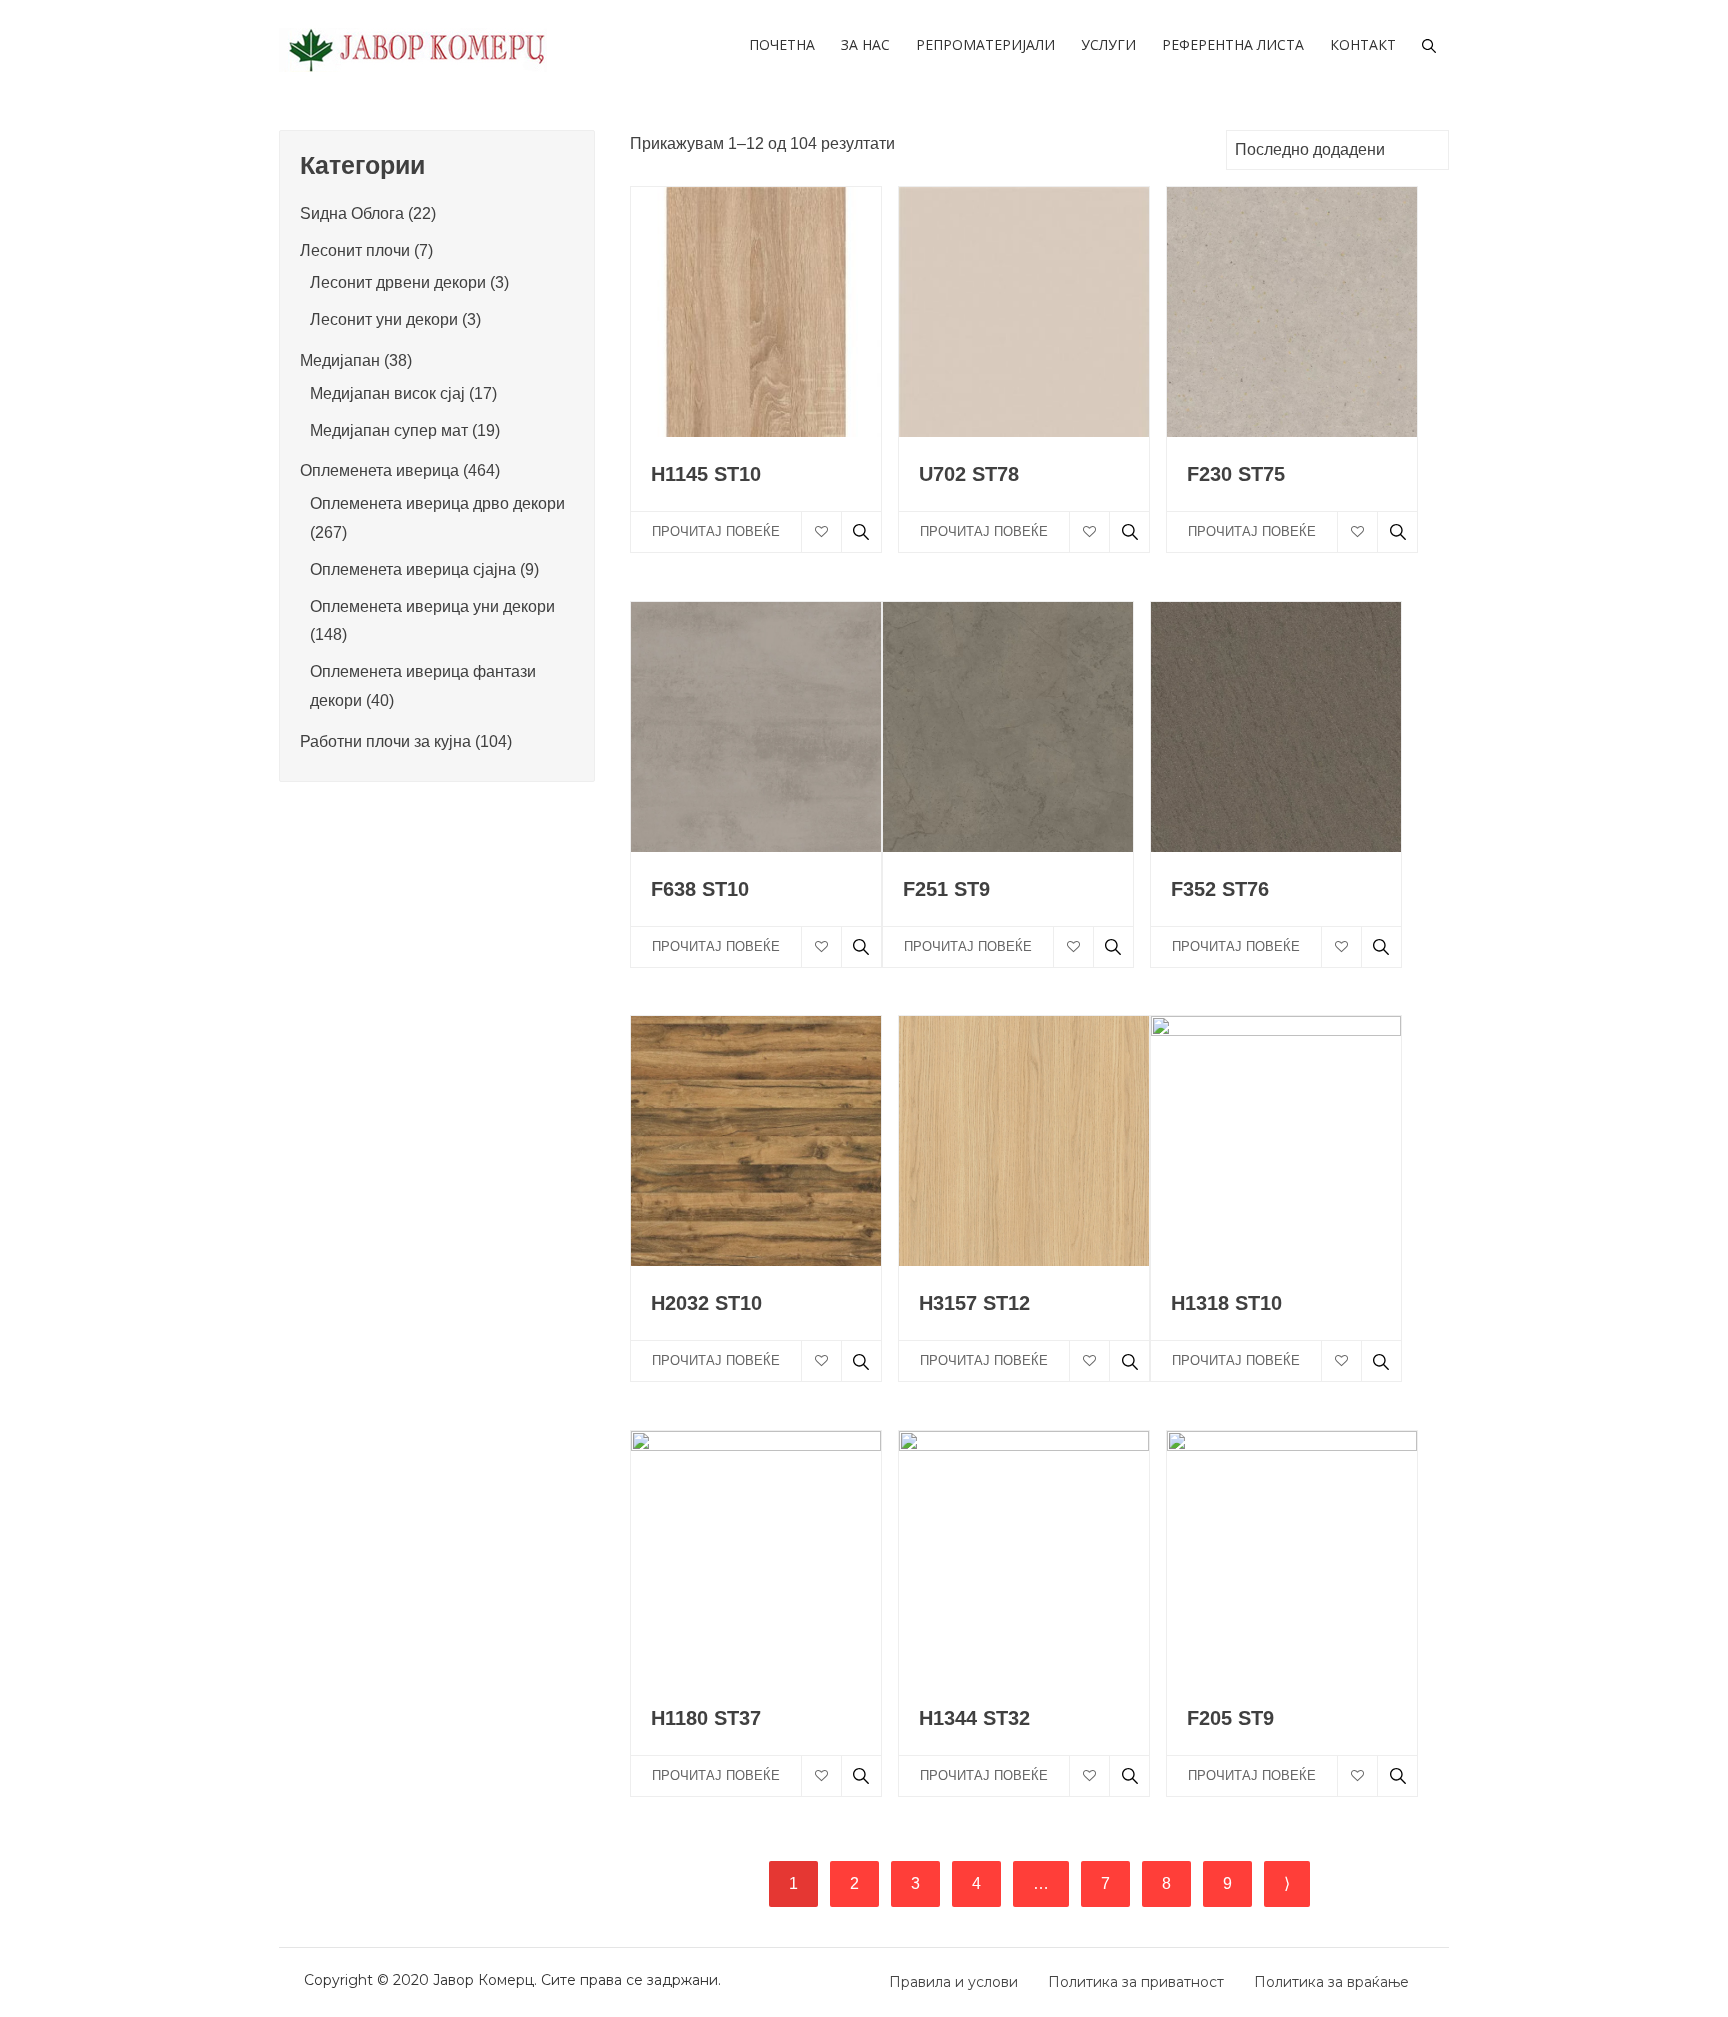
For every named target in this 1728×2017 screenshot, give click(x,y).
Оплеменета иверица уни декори (432, 606)
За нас (865, 44)
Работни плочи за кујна (385, 741)
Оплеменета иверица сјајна (413, 569)
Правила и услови (953, 1982)
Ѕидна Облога (352, 213)
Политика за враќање (1331, 1982)
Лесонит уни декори (384, 319)
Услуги (1108, 44)
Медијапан (340, 360)
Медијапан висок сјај (387, 393)
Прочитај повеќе (716, 531)
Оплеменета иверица (379, 470)
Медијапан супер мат (389, 430)
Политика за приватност (1136, 1982)
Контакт (1363, 44)
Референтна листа (1233, 44)
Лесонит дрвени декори (398, 282)
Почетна (782, 44)
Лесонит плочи (355, 250)
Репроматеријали (985, 44)
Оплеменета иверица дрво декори (437, 503)
